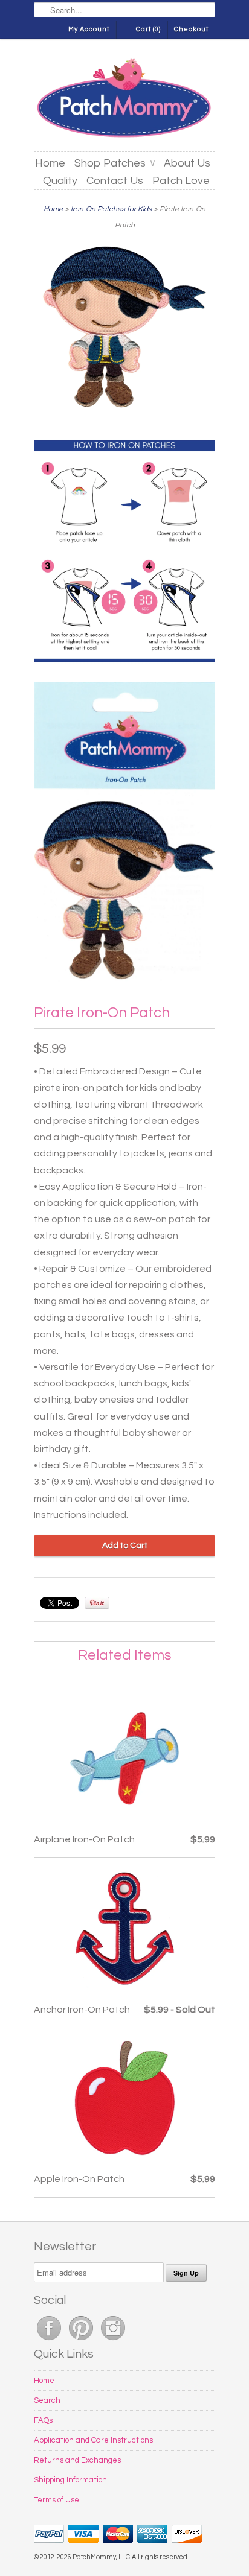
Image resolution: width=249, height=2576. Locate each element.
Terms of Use (57, 2500)
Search (47, 2400)
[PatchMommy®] (124, 100)
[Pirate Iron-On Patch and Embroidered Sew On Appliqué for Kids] (124, 330)
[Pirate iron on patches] (124, 835)
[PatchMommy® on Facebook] (50, 2341)
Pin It (97, 1603)
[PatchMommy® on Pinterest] (82, 2341)
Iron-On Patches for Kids (111, 209)
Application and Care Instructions (93, 2440)
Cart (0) (148, 29)
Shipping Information (70, 2480)
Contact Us (115, 181)
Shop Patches (115, 163)
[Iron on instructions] (124, 553)
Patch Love (181, 181)
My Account (89, 29)
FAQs (43, 2420)
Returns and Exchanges (77, 2460)
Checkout (191, 29)
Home (50, 163)
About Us (187, 163)
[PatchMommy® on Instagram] (113, 2341)
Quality (60, 181)
